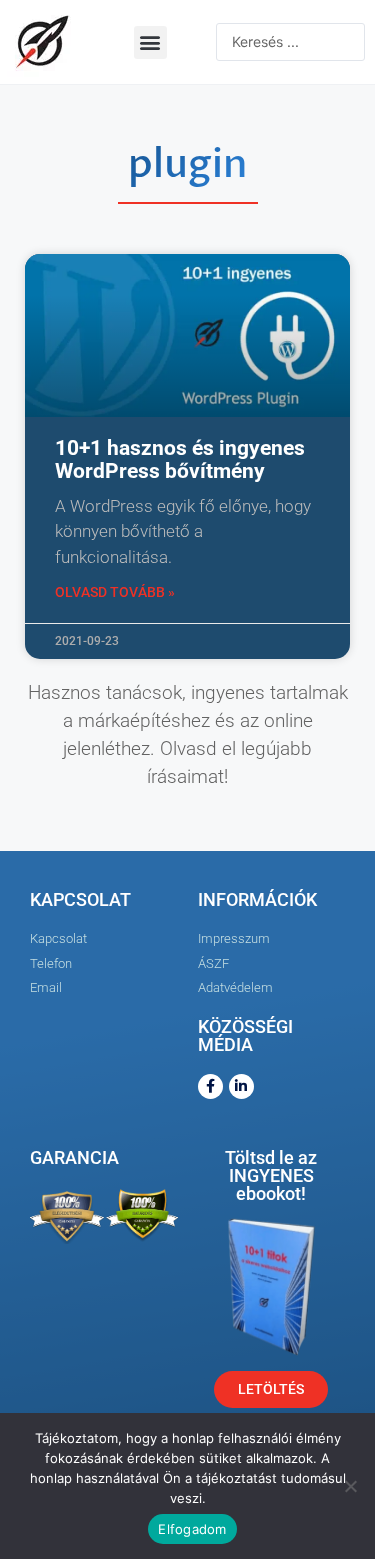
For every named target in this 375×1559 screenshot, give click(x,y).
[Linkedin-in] (241, 1086)
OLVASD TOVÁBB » (115, 592)
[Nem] (350, 1486)
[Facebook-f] (210, 1086)
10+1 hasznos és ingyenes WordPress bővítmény (180, 459)
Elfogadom (192, 1529)
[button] (150, 42)
